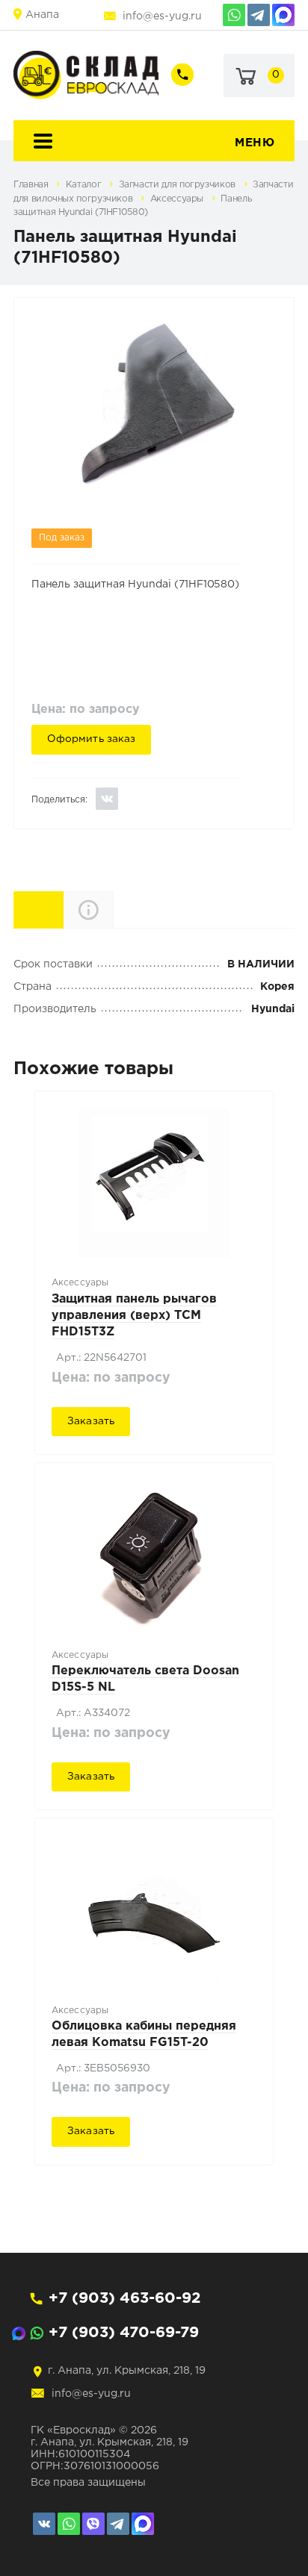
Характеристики (63, 909)
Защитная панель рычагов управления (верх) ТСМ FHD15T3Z (134, 1316)
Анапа (42, 15)
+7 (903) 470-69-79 (124, 2333)
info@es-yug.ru (162, 16)
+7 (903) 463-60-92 (124, 2298)
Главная (32, 185)
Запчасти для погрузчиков (179, 185)
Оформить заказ (92, 739)
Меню (255, 143)
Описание (113, 910)
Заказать (91, 1421)
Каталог (85, 185)
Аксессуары (178, 199)
